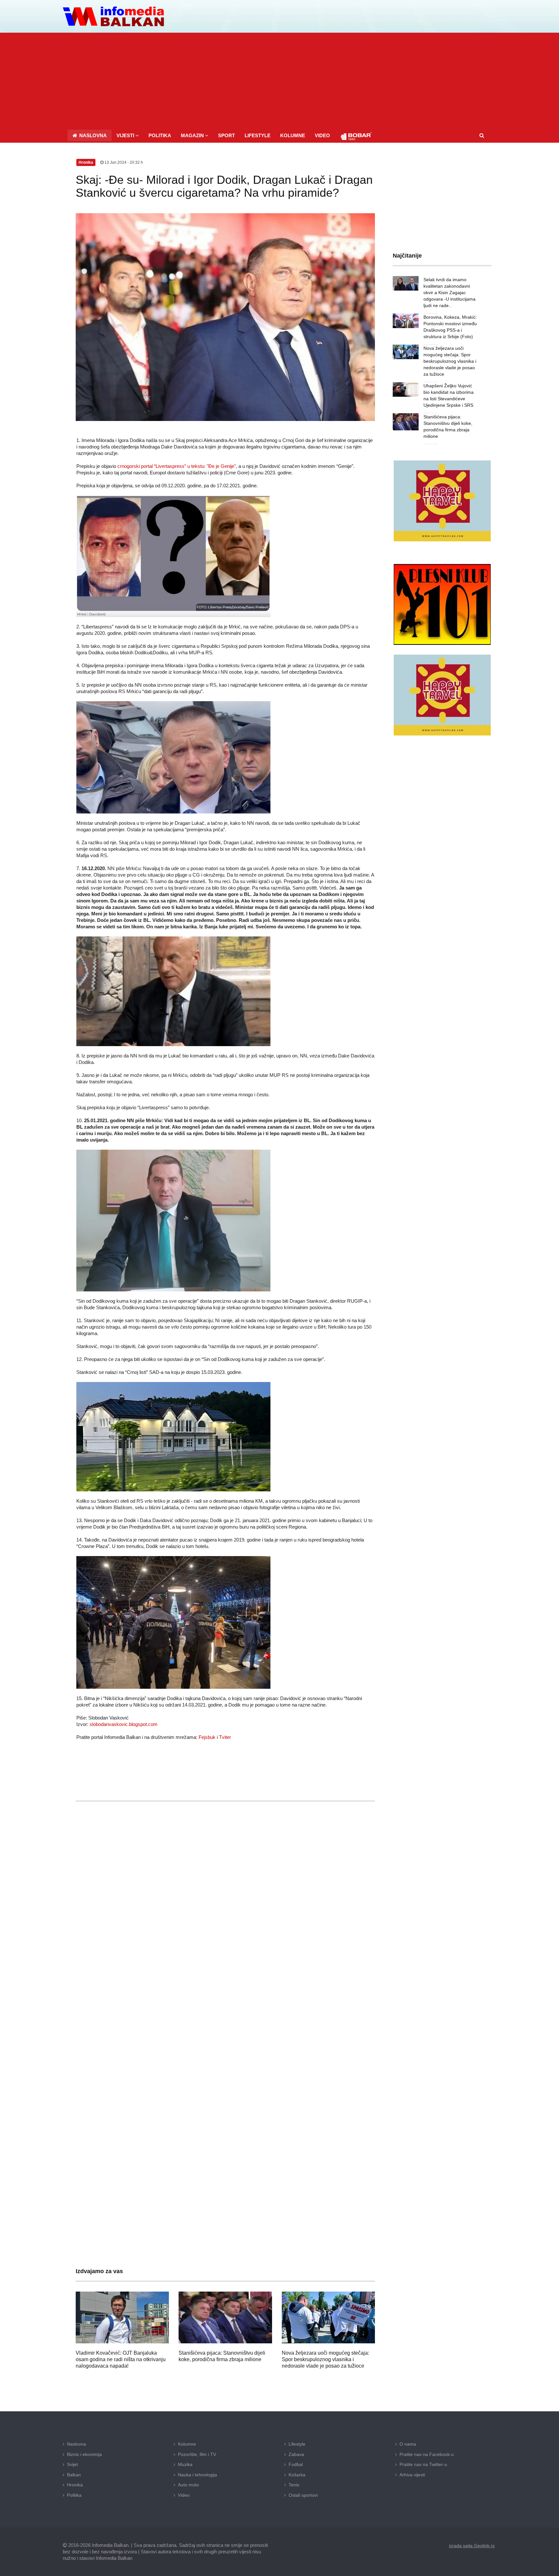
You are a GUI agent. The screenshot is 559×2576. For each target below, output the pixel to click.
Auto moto (188, 2485)
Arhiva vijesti (412, 2475)
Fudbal (296, 2464)
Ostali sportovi (303, 2495)
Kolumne (187, 2444)
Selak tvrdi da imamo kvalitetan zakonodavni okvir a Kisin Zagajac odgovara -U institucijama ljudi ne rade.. (449, 293)
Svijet (72, 2464)
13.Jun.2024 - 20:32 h (123, 162)
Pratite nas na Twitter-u (423, 2464)
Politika (74, 2495)
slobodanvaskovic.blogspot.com (124, 1724)
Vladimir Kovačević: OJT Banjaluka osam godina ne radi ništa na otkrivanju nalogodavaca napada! (121, 2359)
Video (184, 2495)
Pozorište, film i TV (197, 2454)
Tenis (294, 2485)
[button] (128, 135)
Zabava (296, 2454)
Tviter (225, 1737)
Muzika (185, 2464)
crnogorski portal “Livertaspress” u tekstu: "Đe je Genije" (177, 466)
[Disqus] (225, 1997)
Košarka (297, 2475)
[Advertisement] (279, 81)
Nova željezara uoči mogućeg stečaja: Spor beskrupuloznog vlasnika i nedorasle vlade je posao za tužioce (325, 2359)
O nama (408, 2444)
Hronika (75, 2485)
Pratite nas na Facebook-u (427, 2454)
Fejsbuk (207, 1737)
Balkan (74, 2475)
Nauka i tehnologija (197, 2475)
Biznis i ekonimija (84, 2454)
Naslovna (77, 2444)
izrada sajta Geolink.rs (472, 2546)
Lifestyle (297, 2444)
